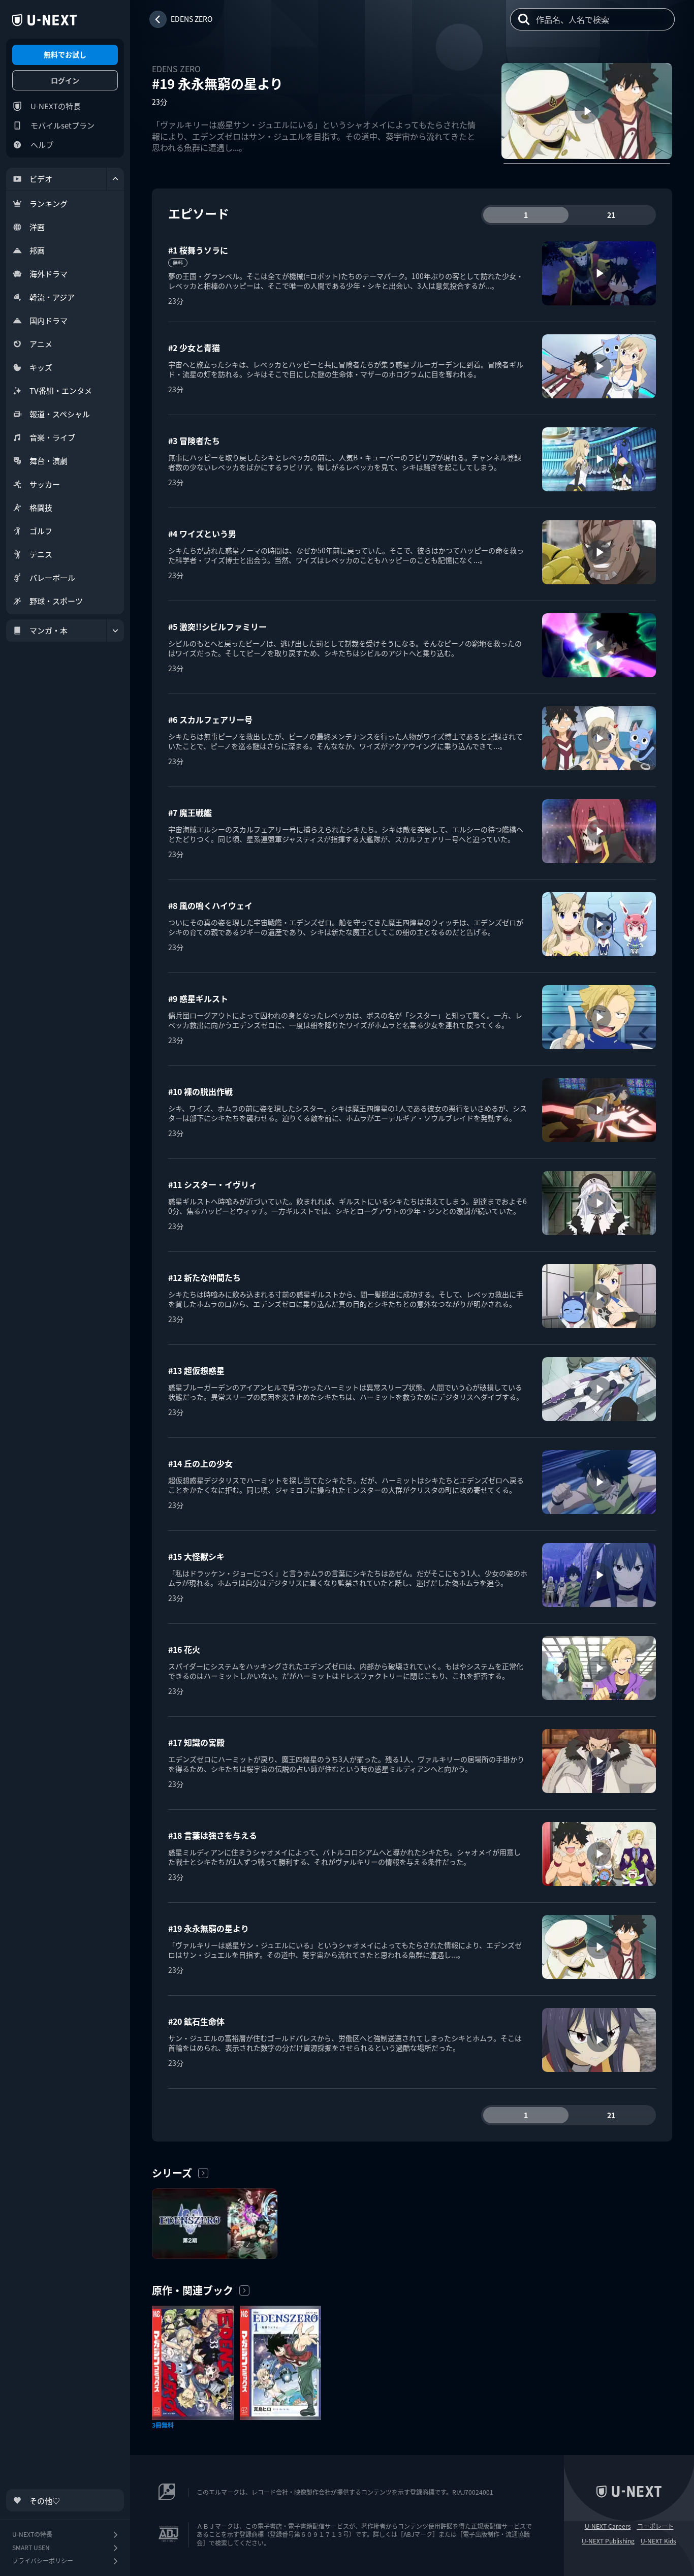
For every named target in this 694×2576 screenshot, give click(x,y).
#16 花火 (184, 1649)
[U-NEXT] (44, 20)
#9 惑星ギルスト (198, 998)
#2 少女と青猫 (194, 348)
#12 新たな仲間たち (204, 1277)
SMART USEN (31, 2547)
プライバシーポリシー (43, 2561)
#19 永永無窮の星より (209, 1928)
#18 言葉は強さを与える (213, 1835)
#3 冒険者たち (194, 441)
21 (611, 215)
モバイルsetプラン (62, 125)
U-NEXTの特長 (56, 106)
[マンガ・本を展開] (115, 631)
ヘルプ (42, 145)
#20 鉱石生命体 (196, 2021)
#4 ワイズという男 (202, 533)
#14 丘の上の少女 (200, 1463)
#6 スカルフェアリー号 (210, 719)
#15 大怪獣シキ (196, 1556)
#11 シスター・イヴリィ (213, 1184)
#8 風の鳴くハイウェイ (210, 905)
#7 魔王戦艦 (190, 812)
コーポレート (655, 2526)
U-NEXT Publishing (608, 2541)
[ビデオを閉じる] (115, 179)
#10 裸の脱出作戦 (200, 1091)
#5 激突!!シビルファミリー (217, 626)
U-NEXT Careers (608, 2526)
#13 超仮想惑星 (196, 1370)
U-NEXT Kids (658, 2541)
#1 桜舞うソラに (198, 250)
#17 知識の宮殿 (196, 1742)
